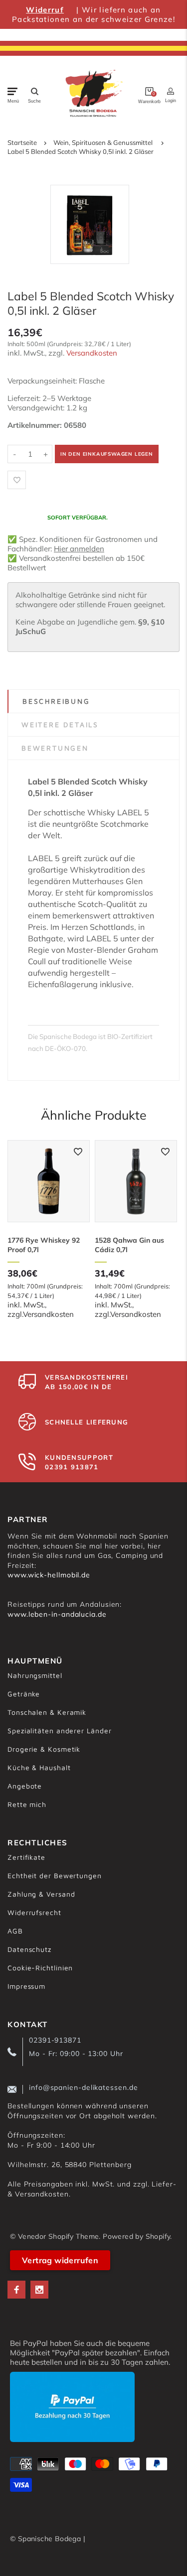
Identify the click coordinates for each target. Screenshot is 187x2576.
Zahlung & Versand (41, 1894)
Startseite (22, 142)
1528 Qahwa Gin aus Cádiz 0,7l (129, 1245)
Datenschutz (29, 1949)
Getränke (24, 1694)
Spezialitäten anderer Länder (59, 1731)
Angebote (25, 1786)
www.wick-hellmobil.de (49, 1575)
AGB (15, 1931)
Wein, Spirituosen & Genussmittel (103, 142)
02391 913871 (72, 1467)
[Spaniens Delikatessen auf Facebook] (16, 2290)
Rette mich (27, 1804)
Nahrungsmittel (35, 1675)
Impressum (26, 1986)
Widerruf (45, 10)
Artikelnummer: (36, 425)
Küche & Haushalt (39, 1767)
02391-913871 (55, 2040)
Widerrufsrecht (34, 1912)
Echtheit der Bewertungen (55, 1875)
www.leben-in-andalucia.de (57, 1614)
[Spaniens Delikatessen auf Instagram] (39, 2290)
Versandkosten (92, 353)
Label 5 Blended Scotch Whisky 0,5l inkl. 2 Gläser (81, 151)
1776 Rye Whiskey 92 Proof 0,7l (44, 1245)
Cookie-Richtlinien (40, 1968)
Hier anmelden (79, 549)
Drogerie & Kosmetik (44, 1749)
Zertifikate (26, 1857)
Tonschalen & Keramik (47, 1712)
